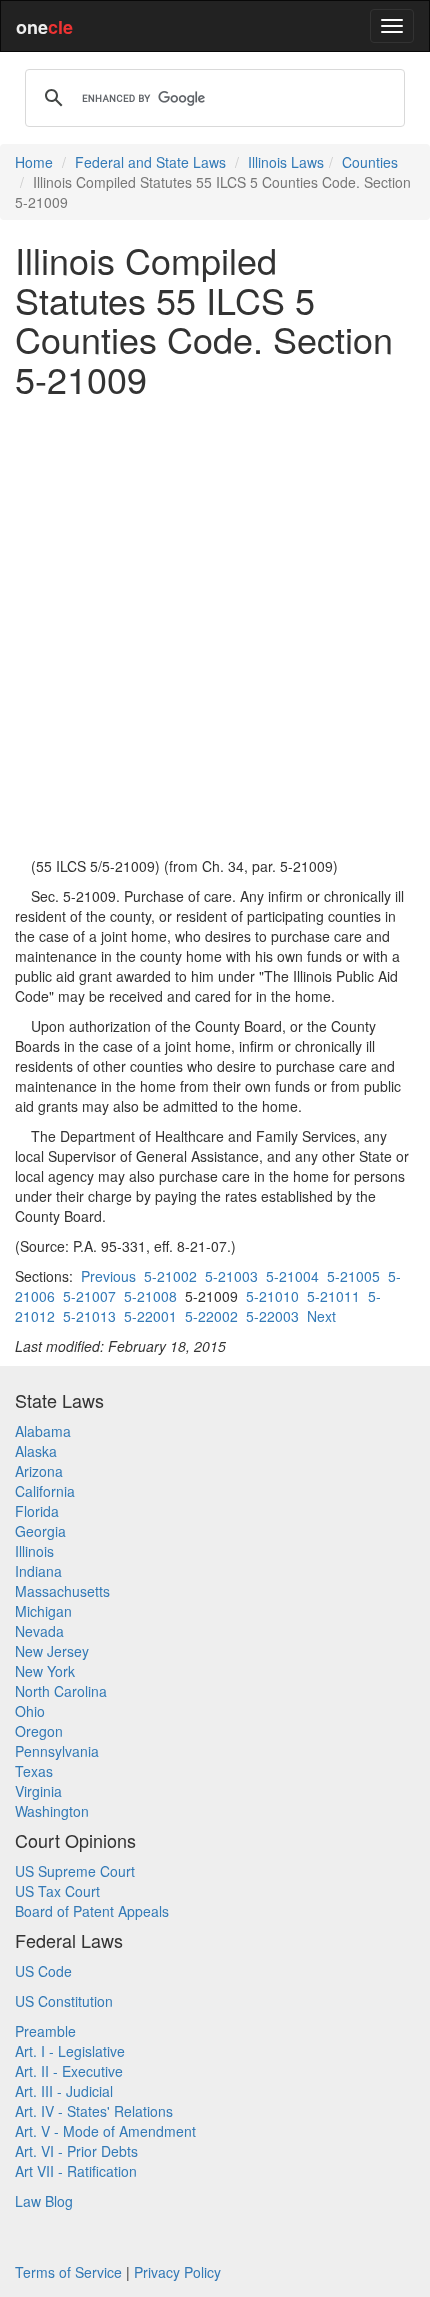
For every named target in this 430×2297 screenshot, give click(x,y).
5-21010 (272, 1296)
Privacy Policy (177, 2272)
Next (321, 1316)
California (45, 1491)
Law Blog (44, 2201)
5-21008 (150, 1296)
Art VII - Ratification (76, 2171)
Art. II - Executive (69, 2071)
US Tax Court (57, 1891)
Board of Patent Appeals (92, 1911)
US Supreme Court (75, 1871)
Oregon (39, 1731)
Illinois (34, 1551)
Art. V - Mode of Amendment (105, 2131)
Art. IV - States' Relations (94, 2111)
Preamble (45, 2031)
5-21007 (89, 1296)
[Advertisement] (215, 627)
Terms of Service (68, 2272)
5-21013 (89, 1316)
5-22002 (211, 1316)
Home (34, 162)
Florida (37, 1511)
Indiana (38, 1571)
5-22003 (272, 1316)
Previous (108, 1276)
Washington (52, 1811)
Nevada (39, 1631)
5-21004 (292, 1276)
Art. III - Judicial (64, 2091)
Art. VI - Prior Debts (76, 2151)
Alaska (36, 1451)
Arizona (39, 1471)
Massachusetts (62, 1591)
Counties (370, 162)
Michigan (43, 1611)
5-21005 (353, 1276)
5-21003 (231, 1276)
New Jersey (52, 1651)
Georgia (40, 1531)
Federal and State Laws (150, 162)
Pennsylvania (57, 1751)
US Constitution (64, 2001)
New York (45, 1671)
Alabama (43, 1431)
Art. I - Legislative (70, 2051)
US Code (43, 1971)
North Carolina (61, 1691)
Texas (34, 1771)
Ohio (30, 1711)
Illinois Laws (286, 162)
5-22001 (150, 1316)
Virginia (38, 1791)
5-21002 (170, 1276)
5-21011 (333, 1296)
